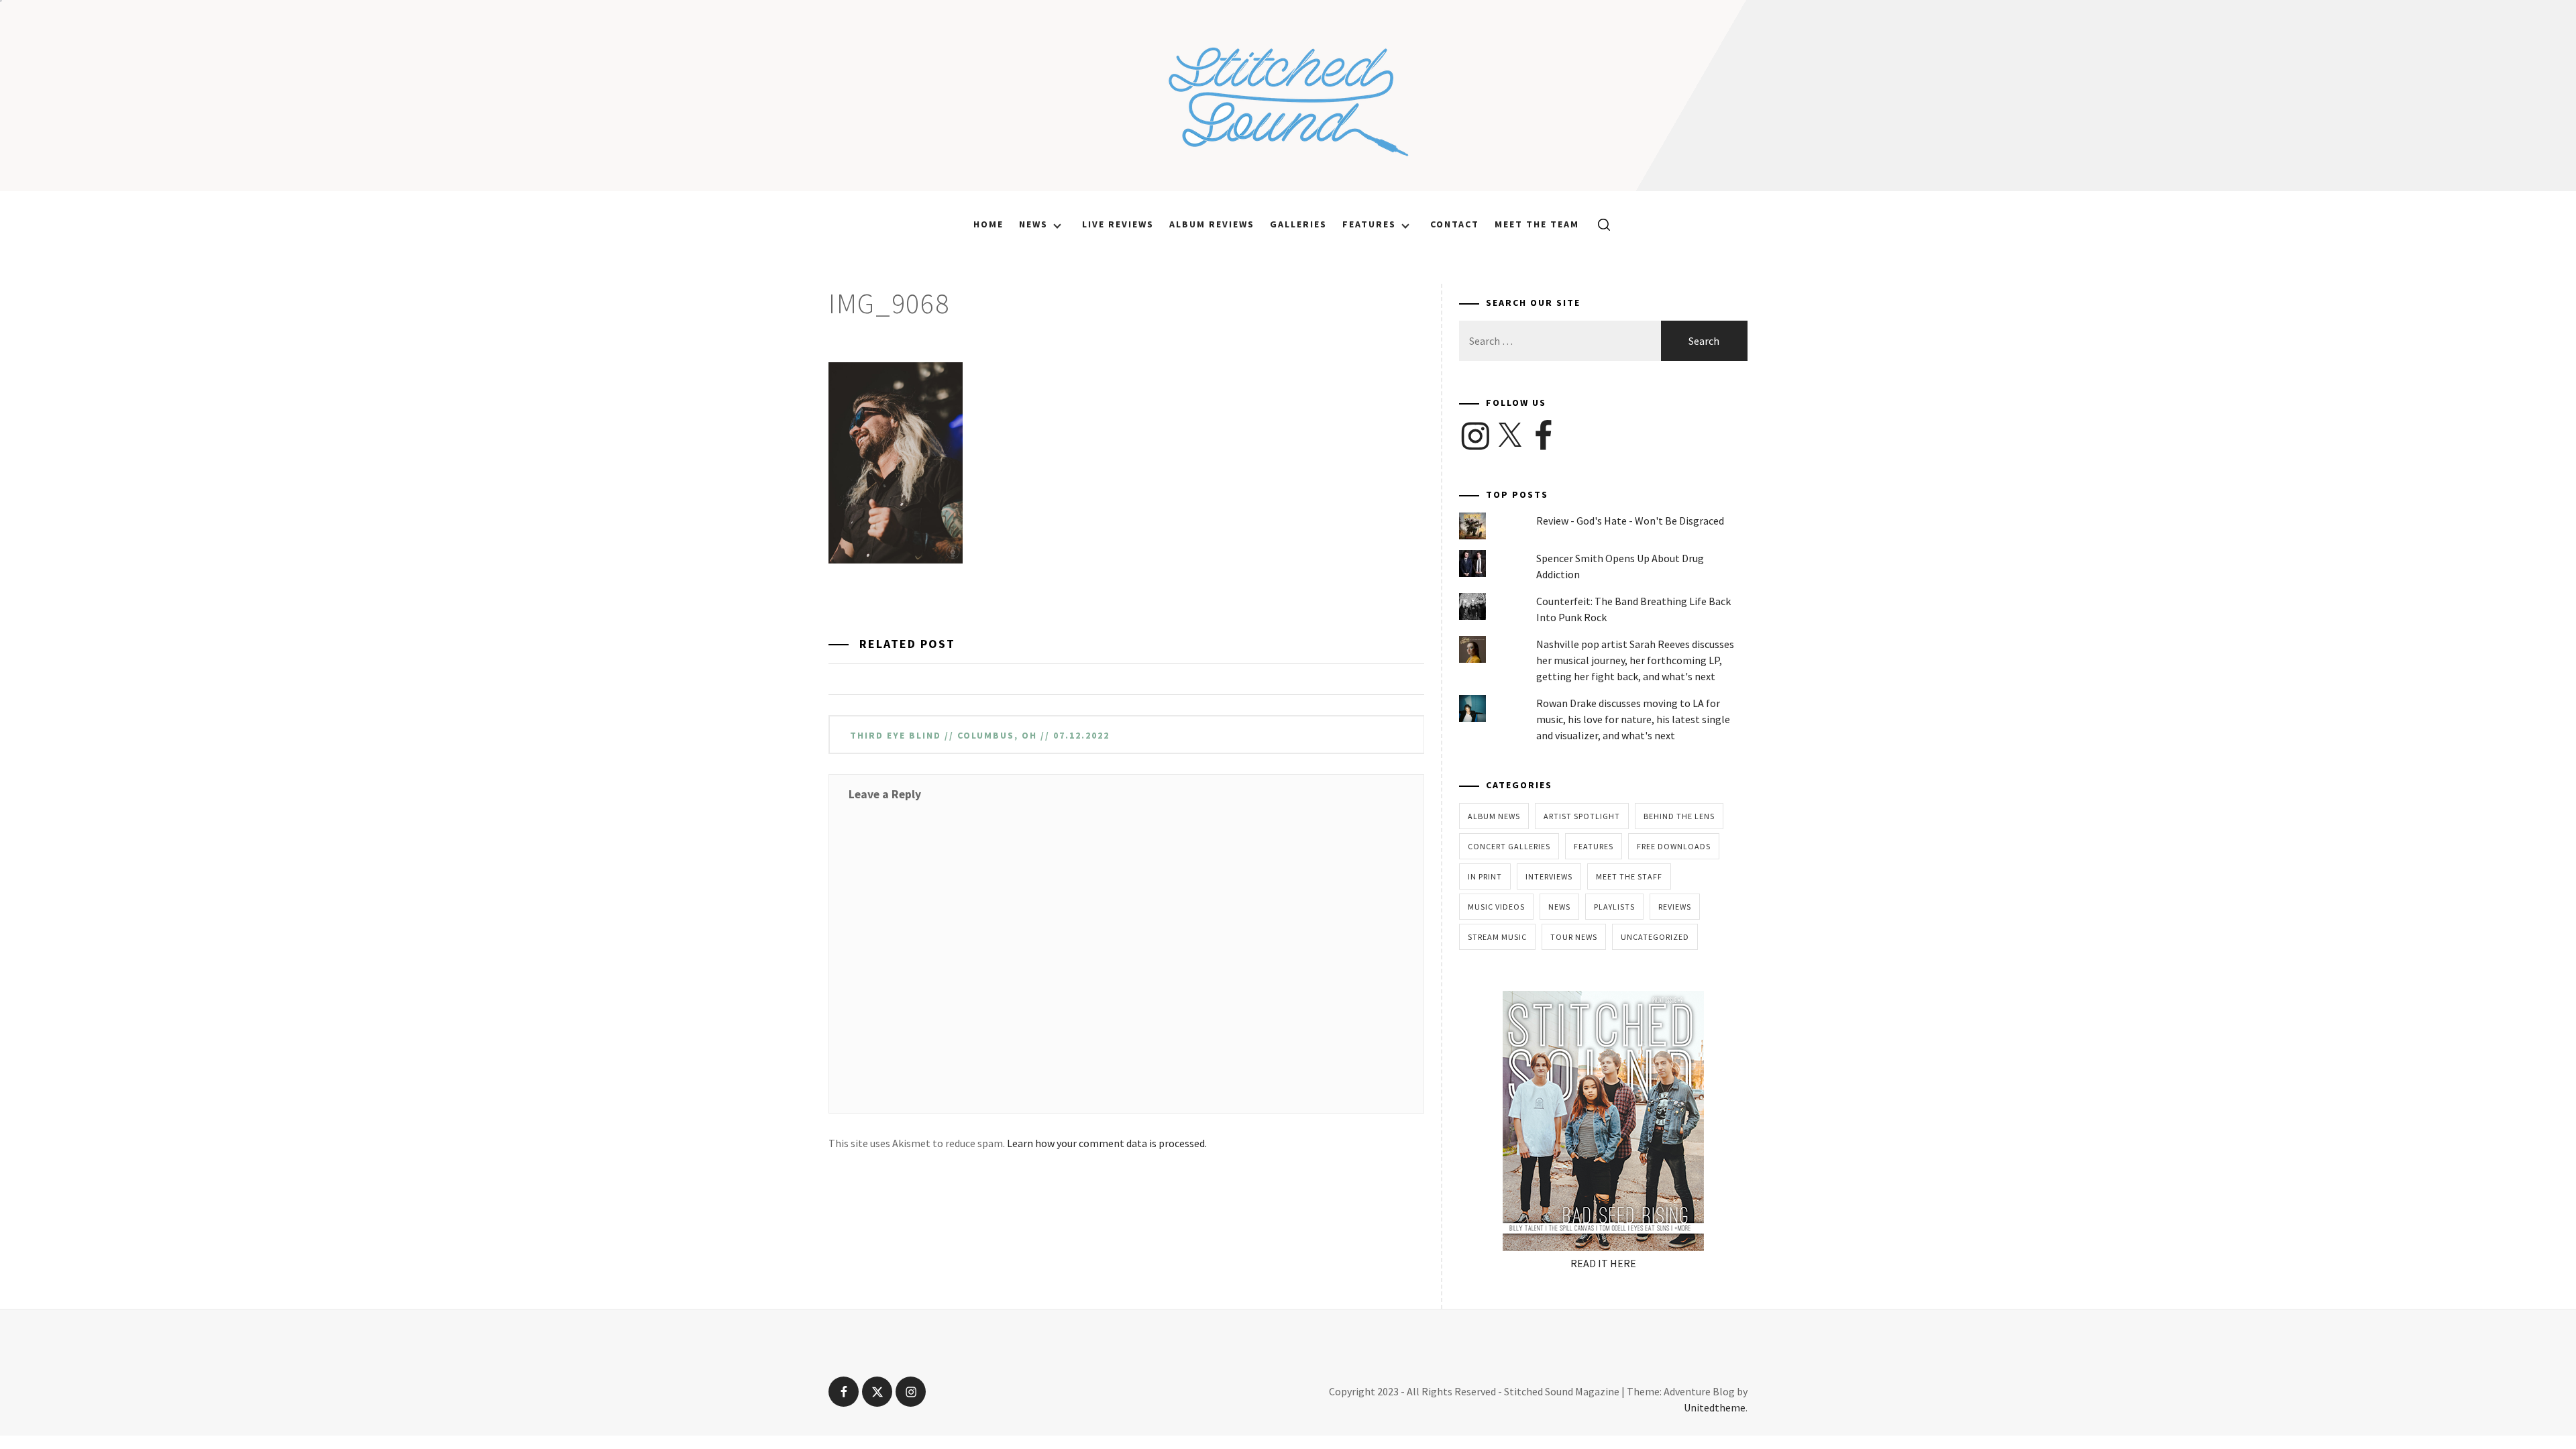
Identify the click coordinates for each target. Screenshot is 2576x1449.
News (1033, 224)
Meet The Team (1537, 224)
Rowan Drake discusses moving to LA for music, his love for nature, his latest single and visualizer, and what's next (1633, 719)
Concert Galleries (1509, 846)
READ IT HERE (1603, 1263)
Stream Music (1497, 937)
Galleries (1298, 224)
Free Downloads (1674, 846)
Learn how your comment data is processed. (1107, 1143)
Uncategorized (1655, 937)
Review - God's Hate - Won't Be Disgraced (1630, 521)
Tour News (1574, 937)
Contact (1455, 224)
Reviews (1675, 907)
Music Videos (1496, 907)
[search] (1599, 224)
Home (988, 224)
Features (1369, 224)
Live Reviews (1118, 224)
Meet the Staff (1629, 876)
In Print (1485, 876)
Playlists (1614, 907)
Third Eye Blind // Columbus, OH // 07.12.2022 (980, 735)
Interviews (1549, 876)
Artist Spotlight (1582, 816)
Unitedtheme (1715, 1407)
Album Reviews (1212, 224)
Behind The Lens (1679, 816)
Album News (1494, 816)
